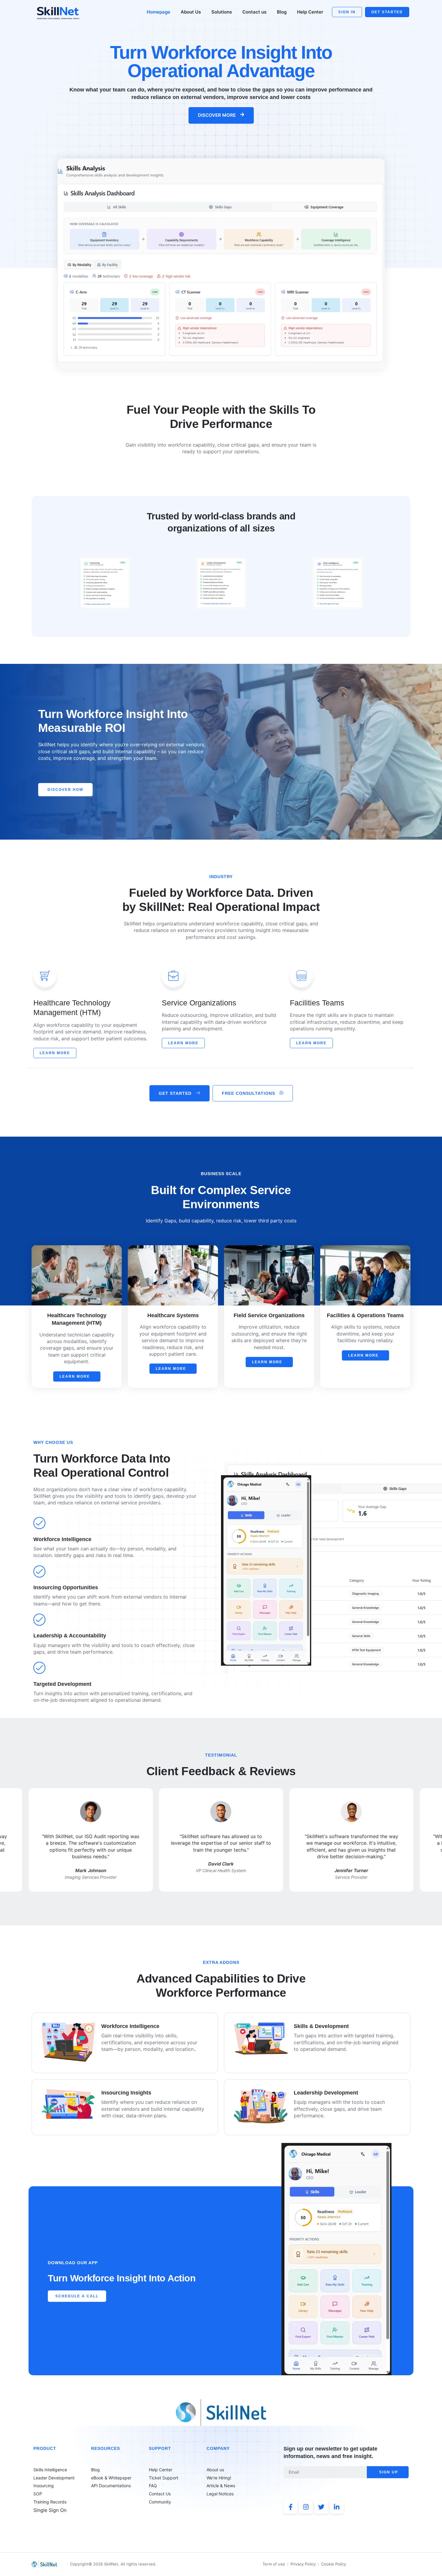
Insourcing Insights (126, 2093)
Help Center (310, 12)
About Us (191, 12)
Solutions (222, 12)
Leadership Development (326, 2093)
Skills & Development (321, 2026)
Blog (282, 12)
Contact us (254, 12)
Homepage (158, 12)
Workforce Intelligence (130, 2026)
